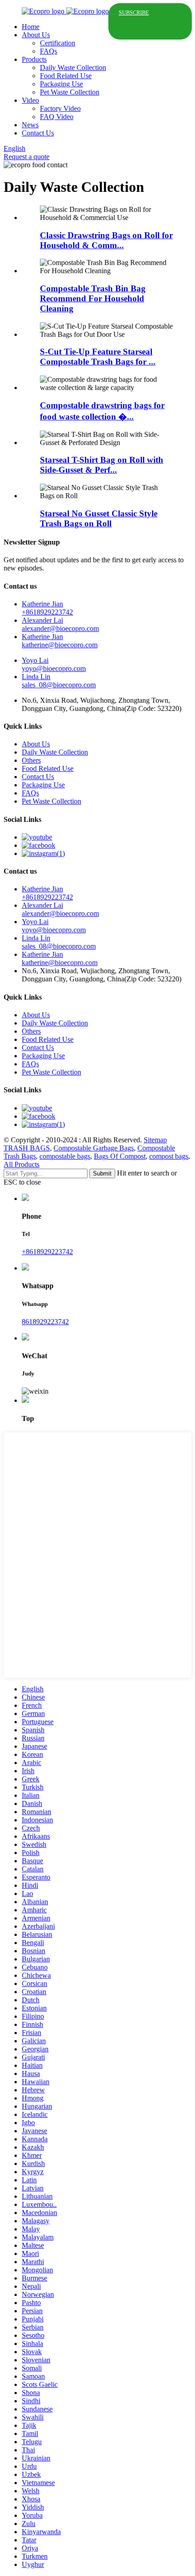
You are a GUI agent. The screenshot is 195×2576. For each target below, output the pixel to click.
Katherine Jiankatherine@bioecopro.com (60, 641)
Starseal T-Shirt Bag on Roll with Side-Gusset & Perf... (102, 465)
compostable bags (65, 1156)
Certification (58, 43)
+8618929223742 (47, 1252)
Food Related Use (66, 76)
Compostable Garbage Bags (94, 1148)
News (30, 125)
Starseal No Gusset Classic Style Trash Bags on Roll (99, 518)
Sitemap (155, 1140)
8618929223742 (45, 1322)
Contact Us (38, 133)
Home (31, 27)
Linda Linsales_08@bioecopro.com (59, 681)
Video (30, 100)
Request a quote (27, 157)
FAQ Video (57, 117)
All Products (22, 1164)
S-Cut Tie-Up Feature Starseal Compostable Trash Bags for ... (98, 357)
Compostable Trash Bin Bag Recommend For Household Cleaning (93, 298)
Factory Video (60, 108)
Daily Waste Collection (73, 68)
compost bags (169, 1156)
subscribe (134, 13)
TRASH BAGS (27, 1148)
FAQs (49, 51)
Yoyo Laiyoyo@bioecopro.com (54, 664)
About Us (36, 35)
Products (34, 59)
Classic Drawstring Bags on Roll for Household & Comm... (106, 240)
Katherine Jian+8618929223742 (47, 608)
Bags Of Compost (120, 1156)
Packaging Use (61, 84)
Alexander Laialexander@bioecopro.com (60, 624)
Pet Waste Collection (70, 92)
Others (31, 760)
